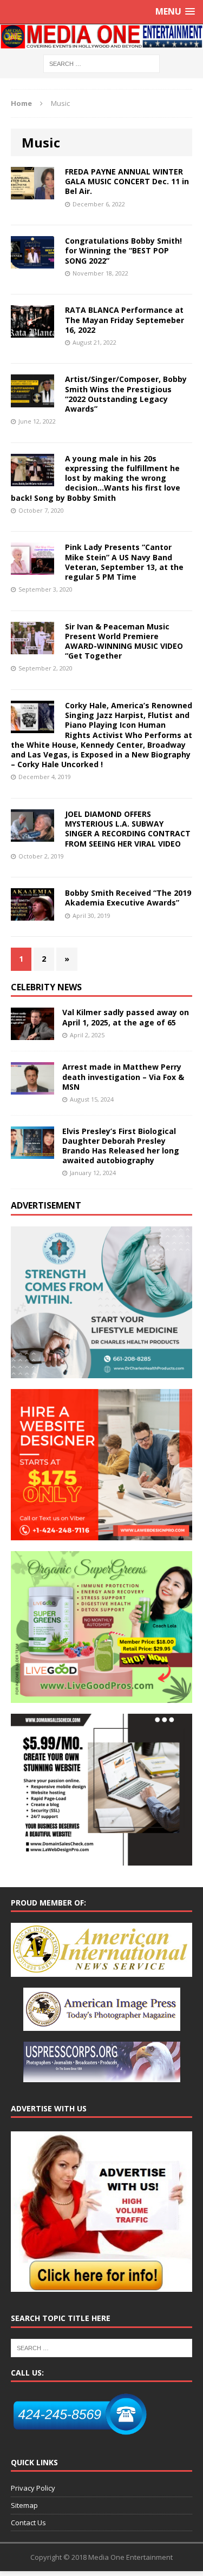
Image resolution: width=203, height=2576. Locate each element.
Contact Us (28, 2523)
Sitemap (24, 2505)
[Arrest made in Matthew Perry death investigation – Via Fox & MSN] (32, 1088)
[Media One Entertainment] (101, 37)
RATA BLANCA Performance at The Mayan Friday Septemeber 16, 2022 (125, 320)
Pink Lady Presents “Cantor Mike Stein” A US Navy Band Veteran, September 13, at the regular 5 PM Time (124, 562)
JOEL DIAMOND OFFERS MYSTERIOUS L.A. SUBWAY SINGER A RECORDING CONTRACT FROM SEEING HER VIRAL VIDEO (128, 829)
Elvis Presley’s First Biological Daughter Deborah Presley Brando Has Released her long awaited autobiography (121, 1146)
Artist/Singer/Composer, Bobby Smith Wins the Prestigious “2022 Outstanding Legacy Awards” (126, 394)
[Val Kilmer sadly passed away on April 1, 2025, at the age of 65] (32, 1034)
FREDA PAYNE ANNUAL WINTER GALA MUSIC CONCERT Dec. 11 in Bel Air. (127, 181)
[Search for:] (101, 63)
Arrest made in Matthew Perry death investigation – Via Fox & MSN (123, 1076)
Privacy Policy (33, 2488)
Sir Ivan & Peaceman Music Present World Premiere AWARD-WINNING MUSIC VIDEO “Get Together (124, 641)
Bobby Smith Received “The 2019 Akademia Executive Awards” (128, 898)
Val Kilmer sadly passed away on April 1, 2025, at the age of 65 (126, 1017)
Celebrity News (46, 987)
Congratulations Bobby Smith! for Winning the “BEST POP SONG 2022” (123, 250)
